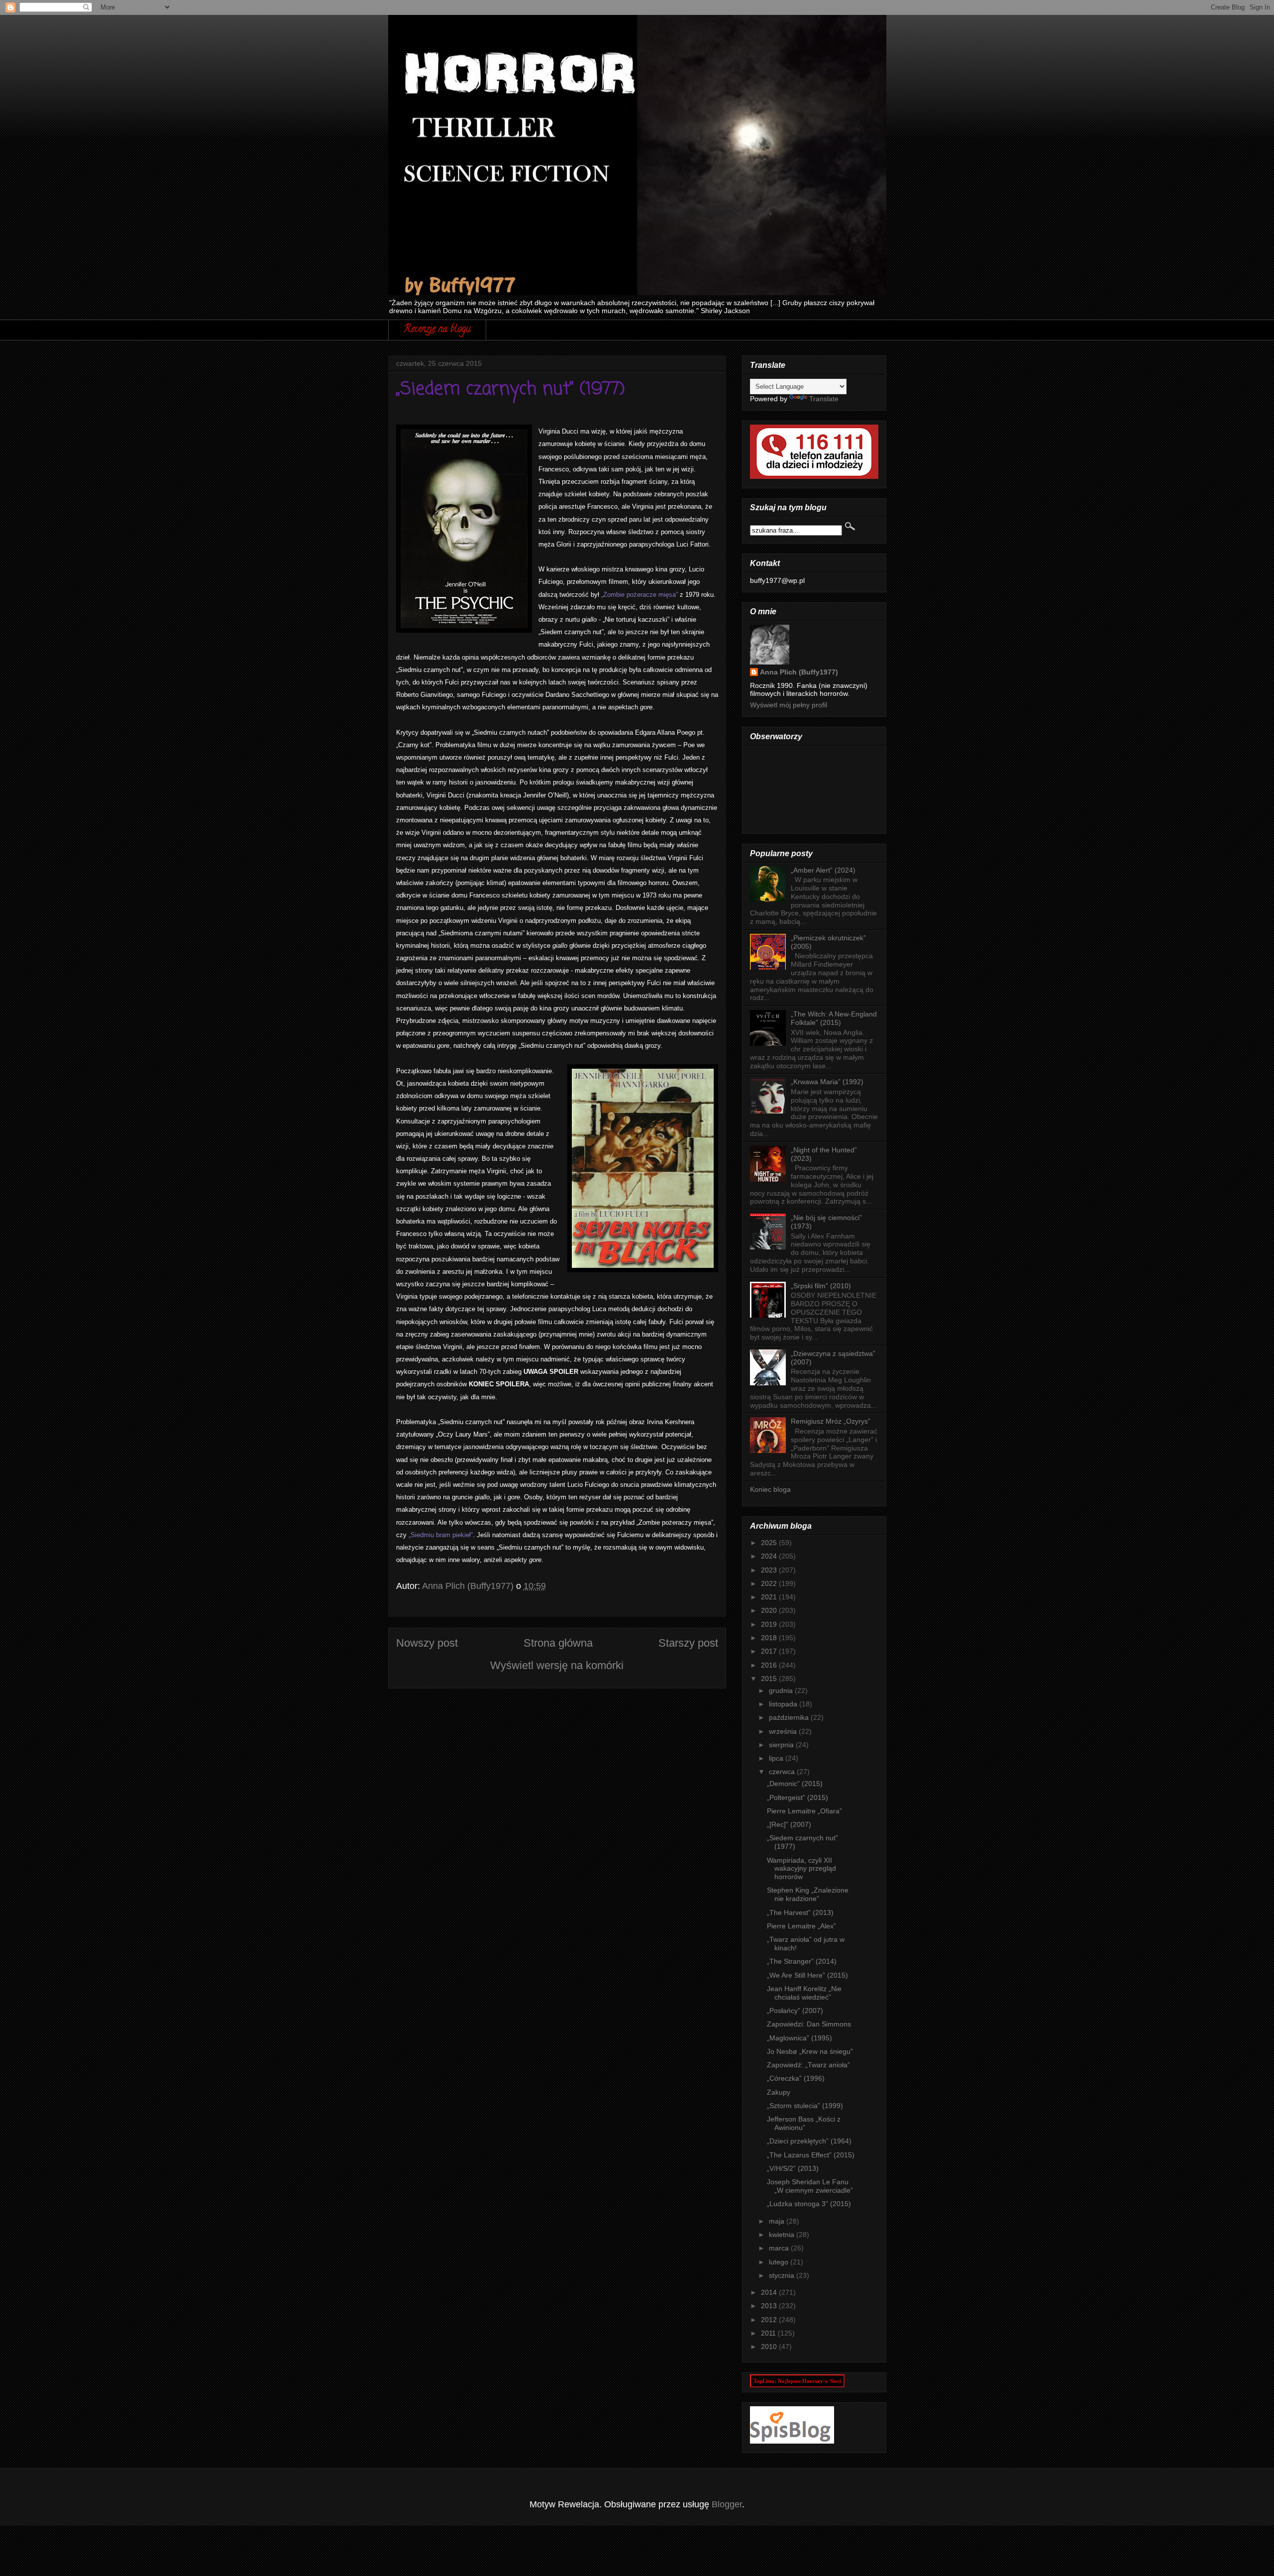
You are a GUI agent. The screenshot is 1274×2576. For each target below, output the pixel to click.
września (784, 1731)
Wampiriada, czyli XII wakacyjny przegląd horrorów (801, 1869)
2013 (770, 2306)
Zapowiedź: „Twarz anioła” (808, 2065)
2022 (770, 1583)
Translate (824, 399)
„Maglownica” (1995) (799, 2038)
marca (780, 2248)
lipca (777, 1758)
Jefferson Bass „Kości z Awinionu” (804, 2123)
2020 (770, 1610)
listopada (784, 1704)
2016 (770, 1665)
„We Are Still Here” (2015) (807, 1975)
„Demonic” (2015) (795, 1784)
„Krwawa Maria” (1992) (827, 1082)
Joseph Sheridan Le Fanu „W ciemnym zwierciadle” (810, 2186)
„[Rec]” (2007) (789, 1824)
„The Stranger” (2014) (802, 1961)
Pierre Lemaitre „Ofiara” (804, 1811)
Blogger (727, 2504)
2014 (770, 2292)
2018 (770, 1638)
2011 (769, 2333)
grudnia (782, 1690)
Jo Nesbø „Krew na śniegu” (810, 2051)
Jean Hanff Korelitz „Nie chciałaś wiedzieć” (804, 1993)
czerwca (783, 1772)
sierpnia (782, 1745)
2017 (770, 1651)
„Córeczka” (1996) (796, 2078)
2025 (770, 1543)
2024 (770, 1556)
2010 (770, 2347)
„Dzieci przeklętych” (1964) (809, 2141)
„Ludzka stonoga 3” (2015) (809, 2204)
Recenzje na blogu (437, 330)
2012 (770, 2320)
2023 (770, 1570)
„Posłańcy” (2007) (795, 2011)
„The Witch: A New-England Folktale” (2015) (834, 1018)
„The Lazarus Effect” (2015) (811, 2155)
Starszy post (688, 1643)
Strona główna (558, 1643)
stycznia (783, 2275)
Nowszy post (427, 1643)
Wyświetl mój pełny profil (789, 705)
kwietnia (783, 2235)
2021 (770, 1597)
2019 (770, 1624)
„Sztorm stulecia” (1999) (805, 2106)
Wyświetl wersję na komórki (557, 1665)
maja (778, 2221)
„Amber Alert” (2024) (823, 870)
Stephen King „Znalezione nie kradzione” (808, 1894)
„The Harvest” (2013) (800, 1912)
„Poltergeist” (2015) (797, 1797)
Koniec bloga (770, 1489)
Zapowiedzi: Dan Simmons (809, 2024)
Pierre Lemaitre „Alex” (801, 1926)
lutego (780, 2262)
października (790, 1717)
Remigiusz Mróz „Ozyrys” (831, 1421)
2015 (770, 1679)
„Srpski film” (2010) (821, 1286)
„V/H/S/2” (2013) (793, 2168)
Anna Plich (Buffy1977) (799, 672)
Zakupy (779, 2092)
